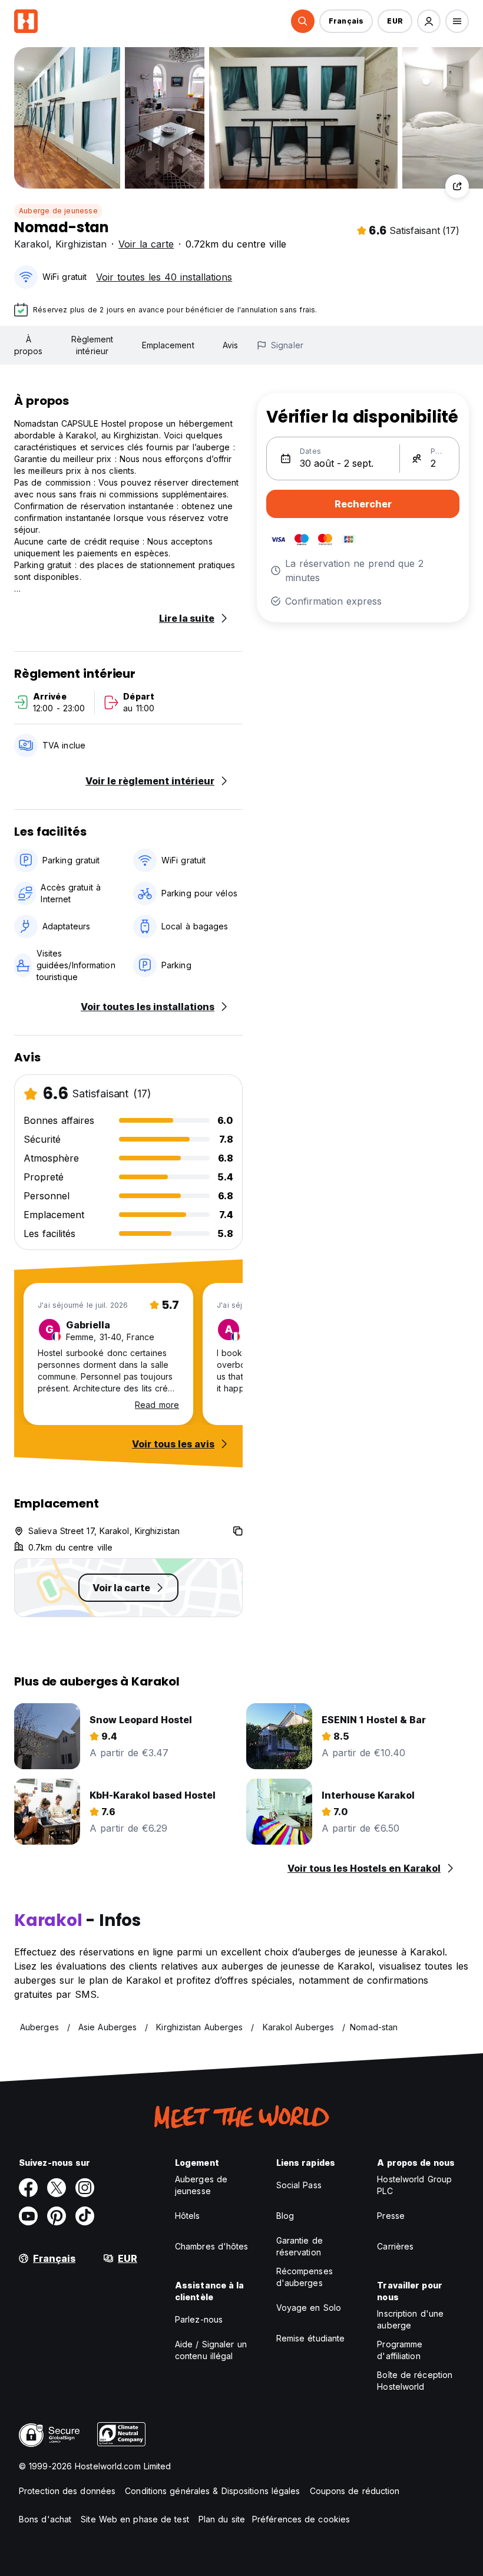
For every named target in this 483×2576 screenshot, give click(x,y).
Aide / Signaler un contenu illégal (211, 2350)
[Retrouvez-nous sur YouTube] (28, 2216)
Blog (285, 2216)
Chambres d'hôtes (212, 2246)
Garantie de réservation (300, 2246)
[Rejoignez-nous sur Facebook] (28, 2188)
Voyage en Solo (309, 2308)
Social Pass (299, 2185)
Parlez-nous (199, 2319)
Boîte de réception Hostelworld (415, 2381)
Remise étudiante (311, 2338)
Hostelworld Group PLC (414, 2185)
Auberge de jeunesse (58, 211)
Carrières (395, 2246)
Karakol (32, 244)
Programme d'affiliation (400, 2350)
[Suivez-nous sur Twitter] (57, 2188)
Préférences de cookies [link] (301, 2519)
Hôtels (188, 2216)
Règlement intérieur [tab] (92, 345)
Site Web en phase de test (135, 2519)
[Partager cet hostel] (457, 186)
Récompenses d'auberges (305, 2277)
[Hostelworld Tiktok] (85, 2216)
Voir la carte (146, 244)
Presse (391, 2216)
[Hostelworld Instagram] (85, 2188)
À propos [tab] (29, 345)
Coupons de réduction (355, 2491)
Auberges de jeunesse (201, 2185)
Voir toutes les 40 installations (164, 277)
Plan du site (222, 2519)
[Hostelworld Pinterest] (57, 2216)
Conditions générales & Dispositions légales (212, 2491)
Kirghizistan (81, 244)
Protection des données (67, 2491)
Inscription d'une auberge (410, 2319)
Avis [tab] (230, 345)
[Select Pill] (303, 21)
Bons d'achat (45, 2519)
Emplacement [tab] (168, 345)
